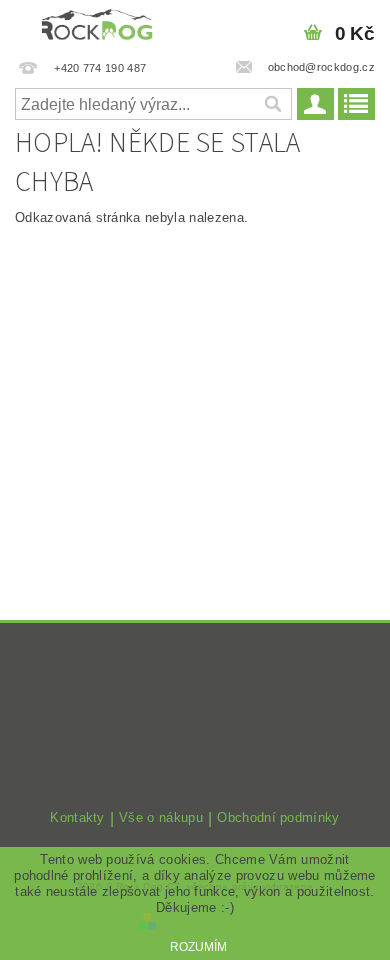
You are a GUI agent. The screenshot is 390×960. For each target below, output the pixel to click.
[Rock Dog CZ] (97, 26)
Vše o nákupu (161, 818)
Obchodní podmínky (278, 818)
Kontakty (77, 818)
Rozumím (198, 947)
